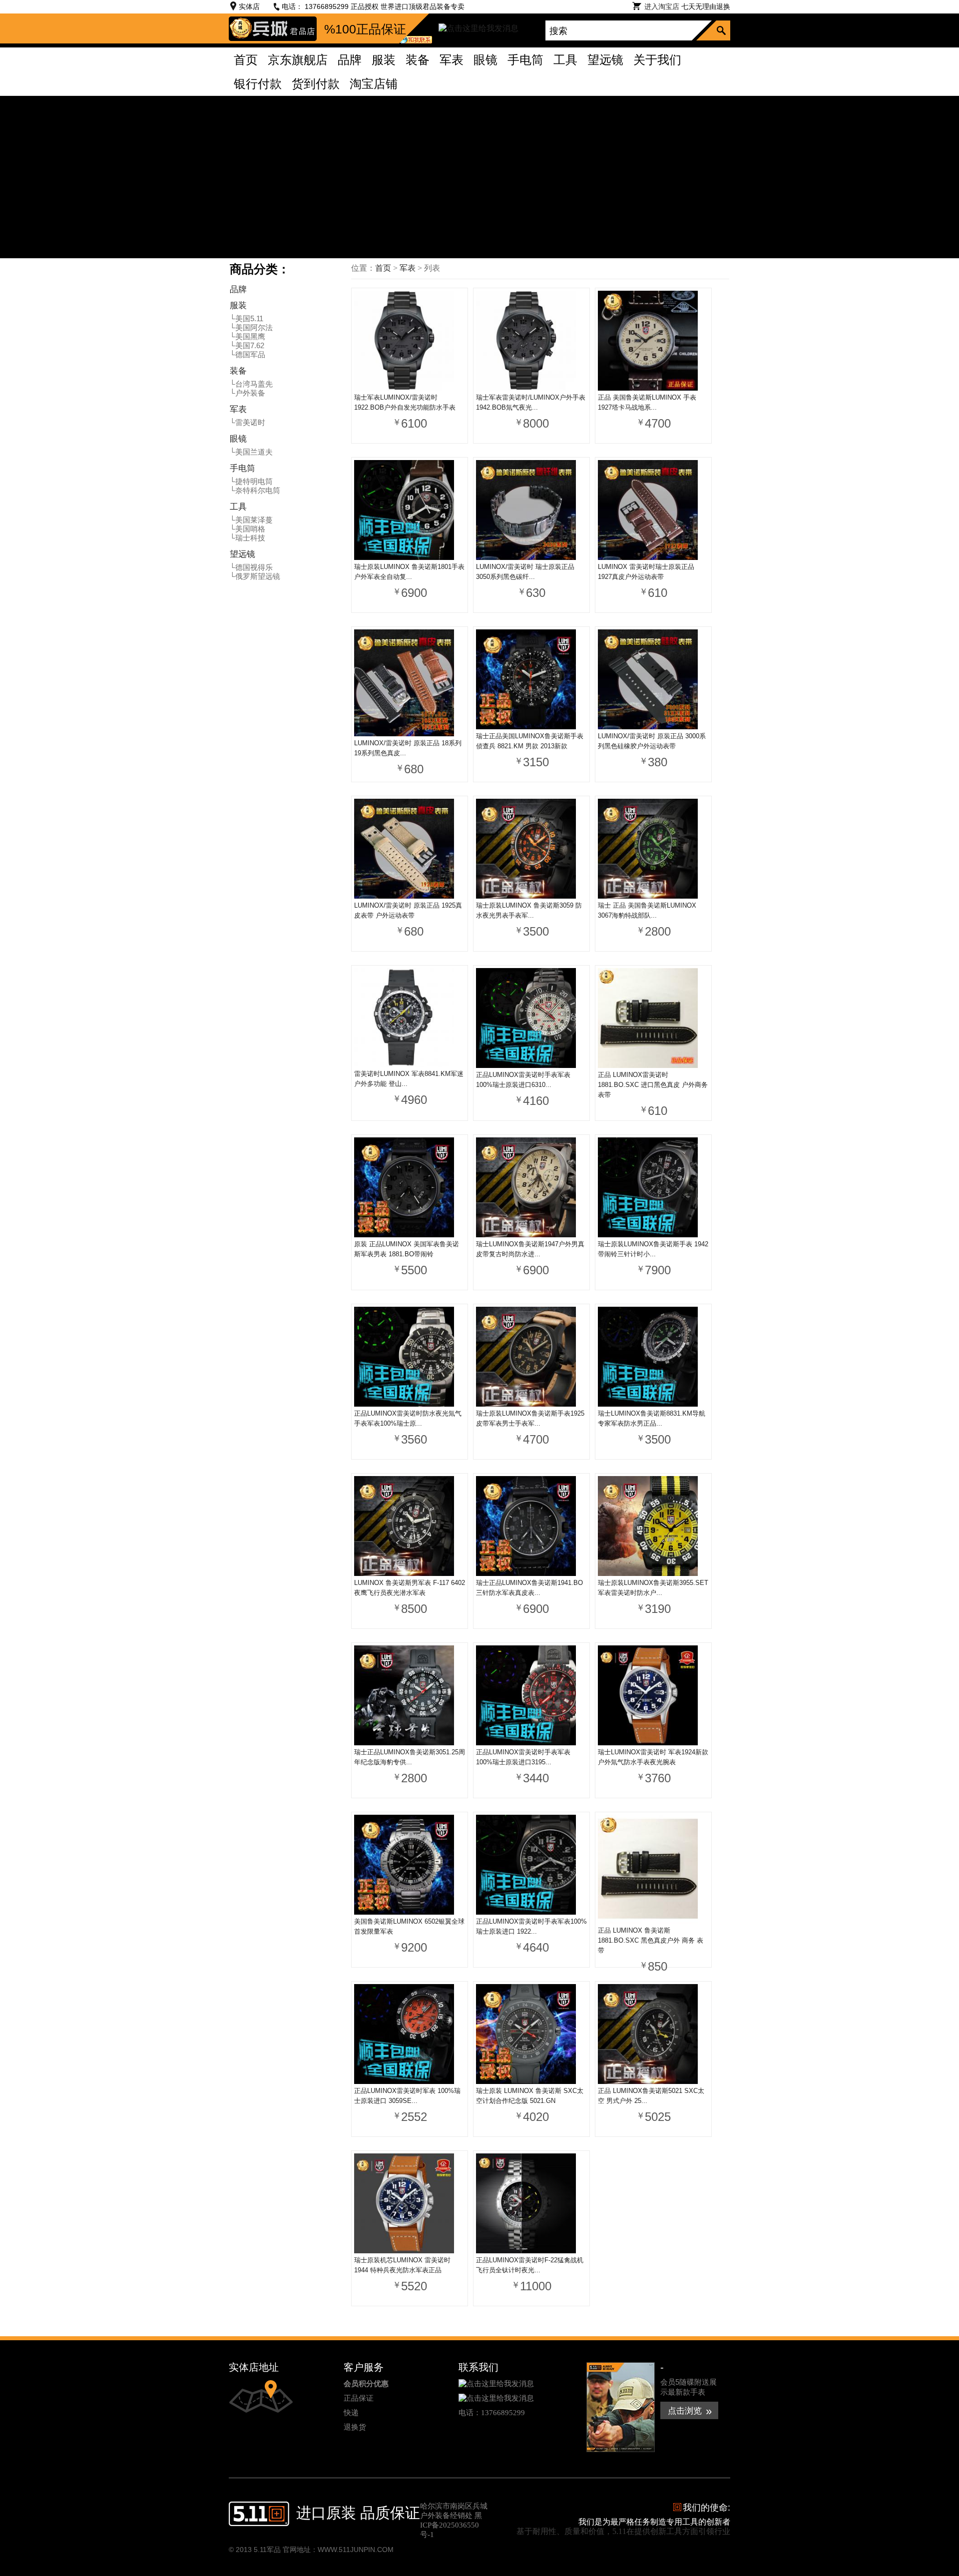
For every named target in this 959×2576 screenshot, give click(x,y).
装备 (238, 371)
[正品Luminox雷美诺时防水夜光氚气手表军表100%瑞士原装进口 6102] (410, 1358)
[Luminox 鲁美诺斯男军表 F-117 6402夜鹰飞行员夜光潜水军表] (410, 1527)
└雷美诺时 (247, 422)
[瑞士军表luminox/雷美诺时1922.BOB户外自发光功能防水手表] (410, 342)
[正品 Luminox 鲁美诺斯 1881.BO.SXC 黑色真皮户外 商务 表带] (653, 1870)
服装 (238, 305)
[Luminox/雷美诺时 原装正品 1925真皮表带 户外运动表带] (410, 850)
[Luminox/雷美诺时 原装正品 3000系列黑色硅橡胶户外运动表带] (653, 680)
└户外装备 (247, 393)
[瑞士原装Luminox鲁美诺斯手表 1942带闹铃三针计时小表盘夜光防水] (653, 1188)
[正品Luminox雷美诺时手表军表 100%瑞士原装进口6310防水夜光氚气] (531, 1019)
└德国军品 (247, 354)
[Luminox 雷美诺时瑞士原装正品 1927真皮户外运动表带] (653, 511)
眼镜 (238, 439)
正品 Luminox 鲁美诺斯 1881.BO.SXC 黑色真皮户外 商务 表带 (651, 1940)
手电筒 (242, 468)
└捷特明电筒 (251, 481)
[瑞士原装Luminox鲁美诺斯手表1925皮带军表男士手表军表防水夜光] (531, 1358)
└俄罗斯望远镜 (255, 576)
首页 (383, 268)
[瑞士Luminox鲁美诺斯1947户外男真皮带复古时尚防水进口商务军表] (531, 1188)
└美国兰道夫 (251, 452)
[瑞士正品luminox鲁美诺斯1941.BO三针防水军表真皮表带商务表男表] (531, 1527)
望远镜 (242, 554)
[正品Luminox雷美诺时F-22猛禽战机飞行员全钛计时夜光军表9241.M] (531, 2204)
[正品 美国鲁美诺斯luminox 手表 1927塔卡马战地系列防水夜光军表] (653, 342)
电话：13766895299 (492, 2413)
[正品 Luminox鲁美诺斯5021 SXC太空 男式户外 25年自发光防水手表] (653, 2035)
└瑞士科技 (247, 538)
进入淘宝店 (662, 6)
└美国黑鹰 (247, 336)
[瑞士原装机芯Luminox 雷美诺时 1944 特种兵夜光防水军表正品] (410, 2204)
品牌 (238, 289)
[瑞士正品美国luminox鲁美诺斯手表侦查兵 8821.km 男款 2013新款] (531, 680)
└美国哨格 (247, 529)
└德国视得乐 (251, 567)
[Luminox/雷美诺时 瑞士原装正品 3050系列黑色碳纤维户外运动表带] (531, 511)
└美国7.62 (247, 345)
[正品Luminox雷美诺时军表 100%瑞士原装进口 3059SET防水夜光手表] (410, 2035)
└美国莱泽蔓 (251, 520)
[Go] (723, 30)
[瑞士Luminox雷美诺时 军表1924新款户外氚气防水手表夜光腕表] (653, 1696)
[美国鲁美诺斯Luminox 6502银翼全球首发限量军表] (410, 1866)
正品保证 (359, 2398)
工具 (238, 507)
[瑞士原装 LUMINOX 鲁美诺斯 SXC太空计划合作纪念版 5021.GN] (531, 2035)
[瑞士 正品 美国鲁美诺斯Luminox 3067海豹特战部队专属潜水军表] (653, 850)
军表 (238, 409)
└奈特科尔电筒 (255, 490)
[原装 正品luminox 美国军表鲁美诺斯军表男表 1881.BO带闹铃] (410, 1188)
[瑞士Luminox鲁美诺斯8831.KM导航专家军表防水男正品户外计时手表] (653, 1358)
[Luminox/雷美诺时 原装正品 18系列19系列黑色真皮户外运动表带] (410, 684)
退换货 (355, 2427)
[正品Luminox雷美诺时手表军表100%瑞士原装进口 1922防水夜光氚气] (531, 1866)
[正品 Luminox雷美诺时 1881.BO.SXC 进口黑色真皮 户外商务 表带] (653, 1019)
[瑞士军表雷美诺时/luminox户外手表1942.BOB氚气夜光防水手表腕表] (531, 342)
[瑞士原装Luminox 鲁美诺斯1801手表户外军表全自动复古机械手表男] (410, 511)
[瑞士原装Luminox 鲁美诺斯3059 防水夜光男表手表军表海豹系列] (531, 850)
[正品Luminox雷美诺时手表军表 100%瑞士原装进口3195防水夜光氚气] (531, 1696)
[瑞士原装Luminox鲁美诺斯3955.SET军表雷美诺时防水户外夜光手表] (653, 1527)
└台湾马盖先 (251, 384)
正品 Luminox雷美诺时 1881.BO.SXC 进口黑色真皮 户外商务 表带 (653, 1085)
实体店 (249, 6)
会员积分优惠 (366, 2383)
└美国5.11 (246, 318)
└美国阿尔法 (251, 327)
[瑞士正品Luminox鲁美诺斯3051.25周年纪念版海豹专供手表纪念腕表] (410, 1696)
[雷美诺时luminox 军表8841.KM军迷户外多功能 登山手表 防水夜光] (410, 1019)
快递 (351, 2413)
